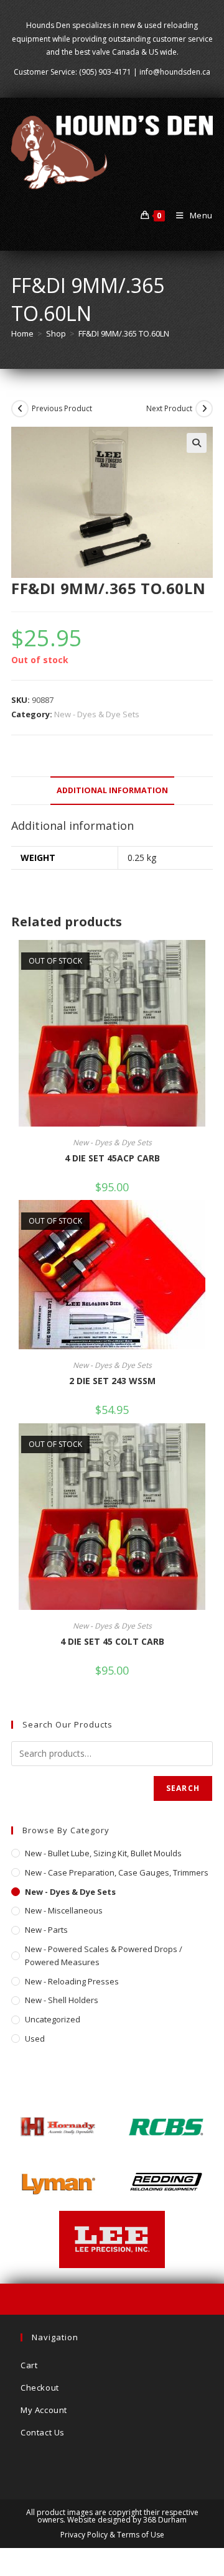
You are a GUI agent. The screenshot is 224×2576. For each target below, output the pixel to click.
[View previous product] (20, 409)
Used (35, 2039)
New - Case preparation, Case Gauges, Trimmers (117, 1872)
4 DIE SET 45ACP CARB (112, 1158)
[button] (197, 443)
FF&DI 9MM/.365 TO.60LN (124, 333)
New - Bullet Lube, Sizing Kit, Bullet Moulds (103, 1853)
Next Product (169, 408)
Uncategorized (53, 2019)
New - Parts (46, 1930)
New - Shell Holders (62, 2000)
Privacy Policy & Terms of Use (112, 2535)
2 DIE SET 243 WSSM (112, 1381)
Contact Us (43, 2432)
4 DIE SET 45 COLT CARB (112, 1641)
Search (183, 1788)
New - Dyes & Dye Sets (97, 714)
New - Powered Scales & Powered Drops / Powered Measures (104, 1955)
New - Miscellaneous (64, 1910)
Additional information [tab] (112, 790)
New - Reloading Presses (72, 1981)
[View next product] (204, 409)
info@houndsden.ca (175, 72)
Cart (29, 2365)
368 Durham (165, 2520)
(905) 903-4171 (105, 72)
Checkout (40, 2388)
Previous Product (62, 408)
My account (44, 2410)
